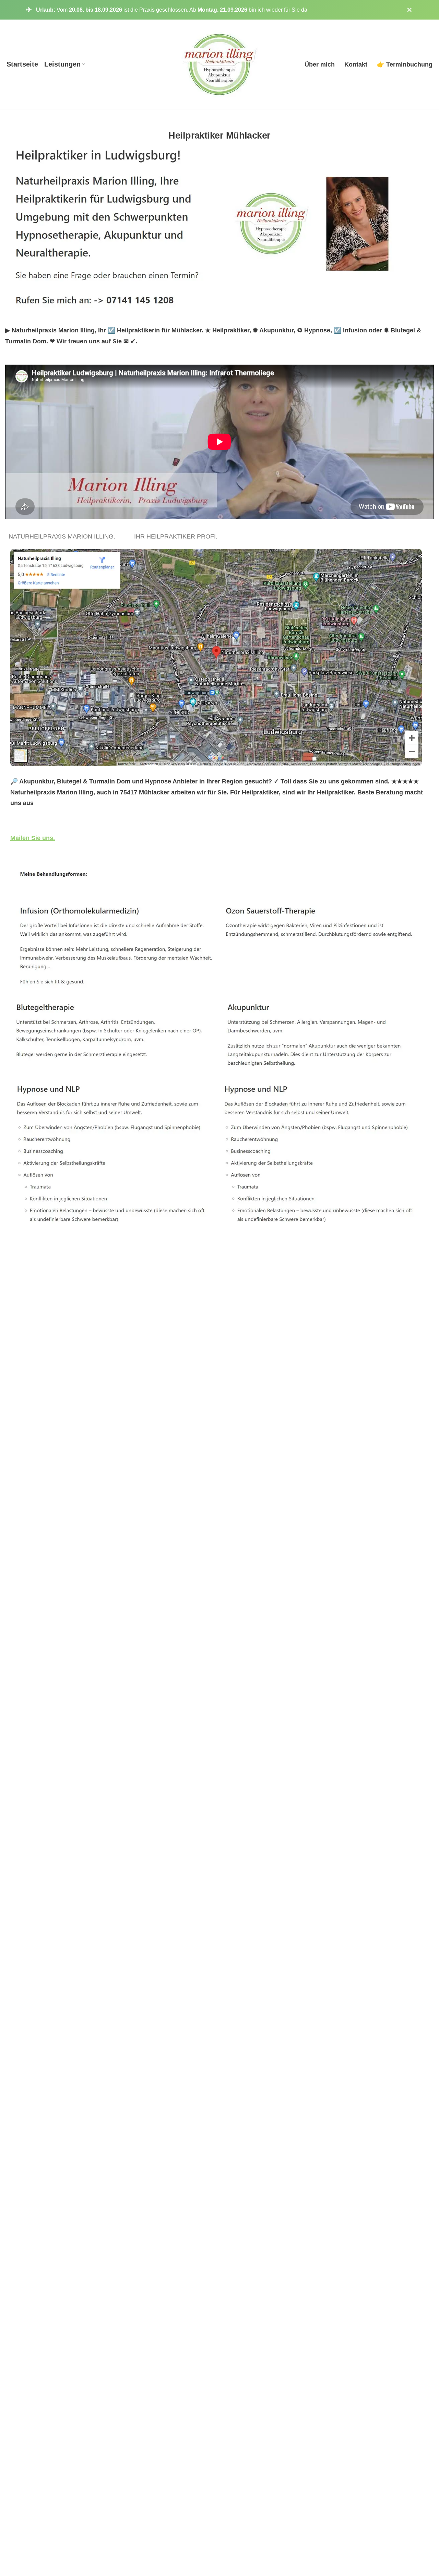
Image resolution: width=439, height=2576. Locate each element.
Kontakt (356, 64)
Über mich (320, 64)
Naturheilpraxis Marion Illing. (64, 536)
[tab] (64, 537)
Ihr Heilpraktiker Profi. (177, 536)
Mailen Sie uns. (33, 838)
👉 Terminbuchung (405, 64)
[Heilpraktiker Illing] (220, 64)
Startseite (22, 64)
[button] (84, 64)
